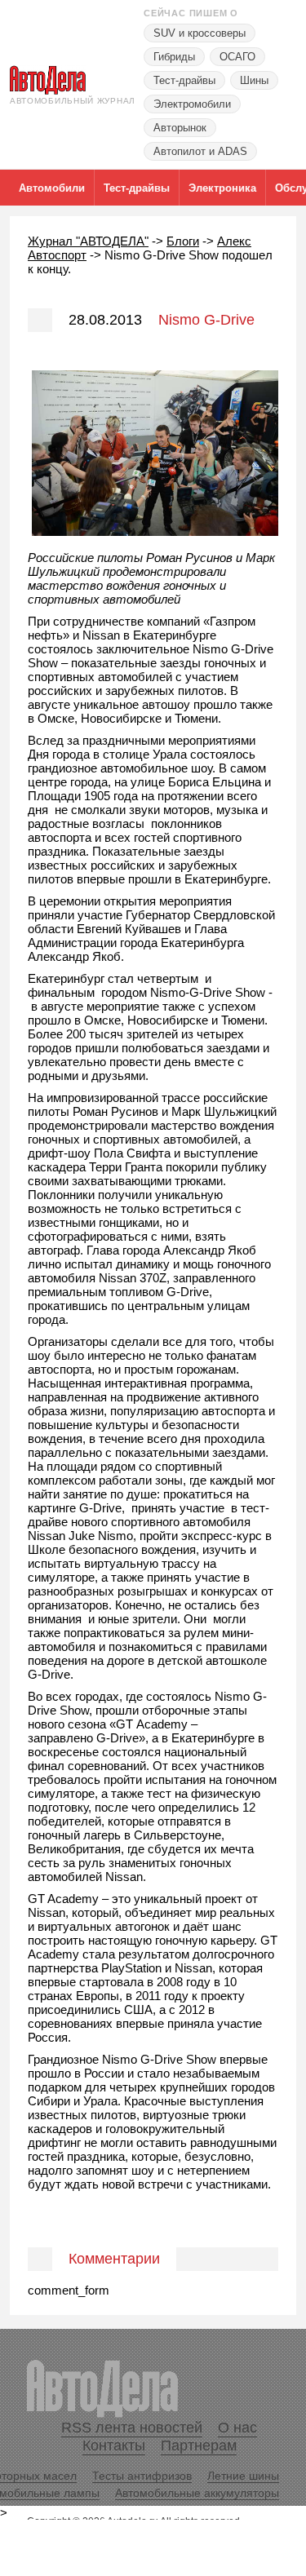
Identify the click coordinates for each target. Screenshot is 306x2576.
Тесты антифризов (142, 2476)
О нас (237, 2428)
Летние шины (243, 2476)
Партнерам (199, 2445)
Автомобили (52, 188)
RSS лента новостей (132, 2428)
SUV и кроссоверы (200, 33)
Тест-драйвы (184, 80)
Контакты (114, 2445)
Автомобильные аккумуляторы (197, 2493)
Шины (254, 80)
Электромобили (192, 104)
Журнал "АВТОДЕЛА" (88, 241)
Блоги (183, 241)
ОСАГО (237, 57)
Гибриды (174, 57)
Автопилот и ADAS (200, 151)
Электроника (222, 188)
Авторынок (180, 128)
